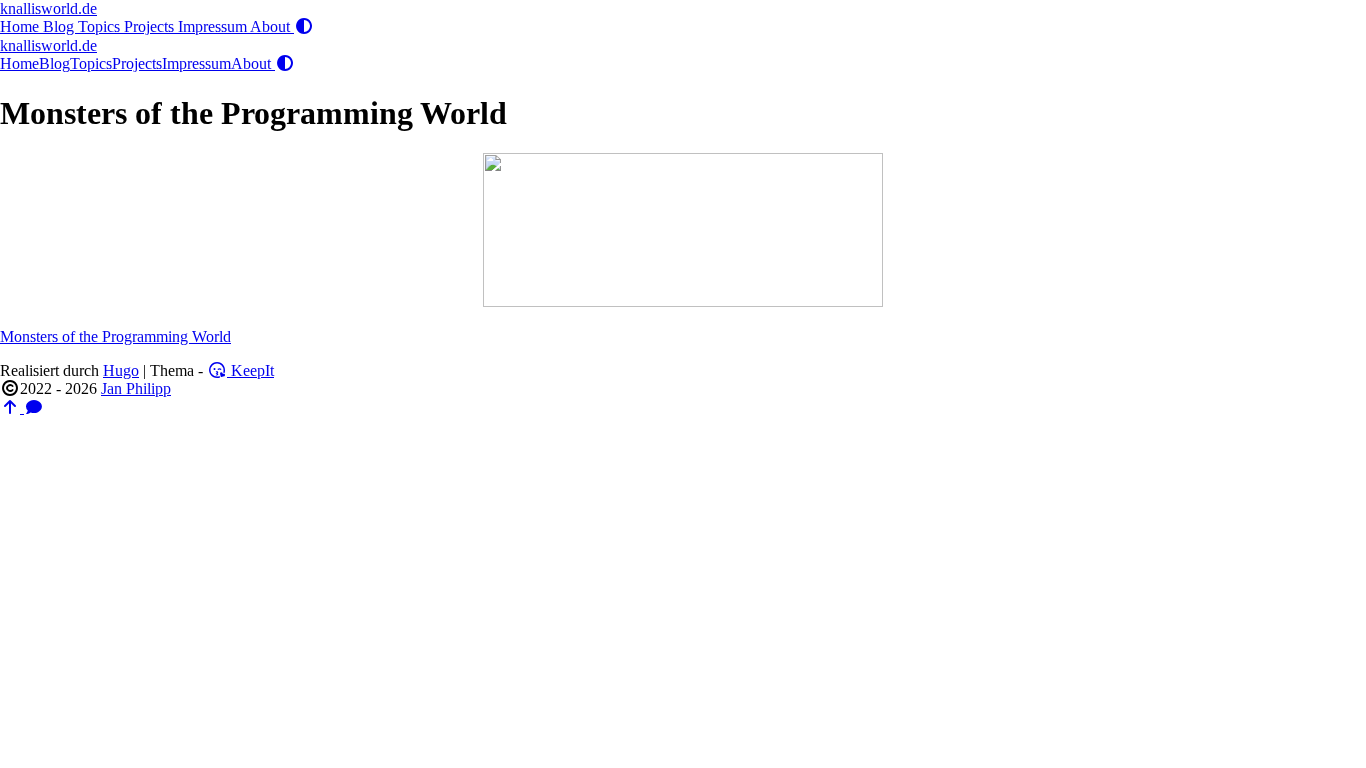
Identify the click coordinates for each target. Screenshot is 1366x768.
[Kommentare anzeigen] (34, 407)
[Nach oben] (12, 407)
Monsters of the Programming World (115, 336)
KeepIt (250, 370)
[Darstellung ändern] (304, 26)
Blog (60, 26)
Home (21, 26)
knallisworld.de (48, 8)
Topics (101, 26)
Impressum (214, 26)
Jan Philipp (136, 388)
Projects (151, 26)
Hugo (121, 370)
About (272, 26)
